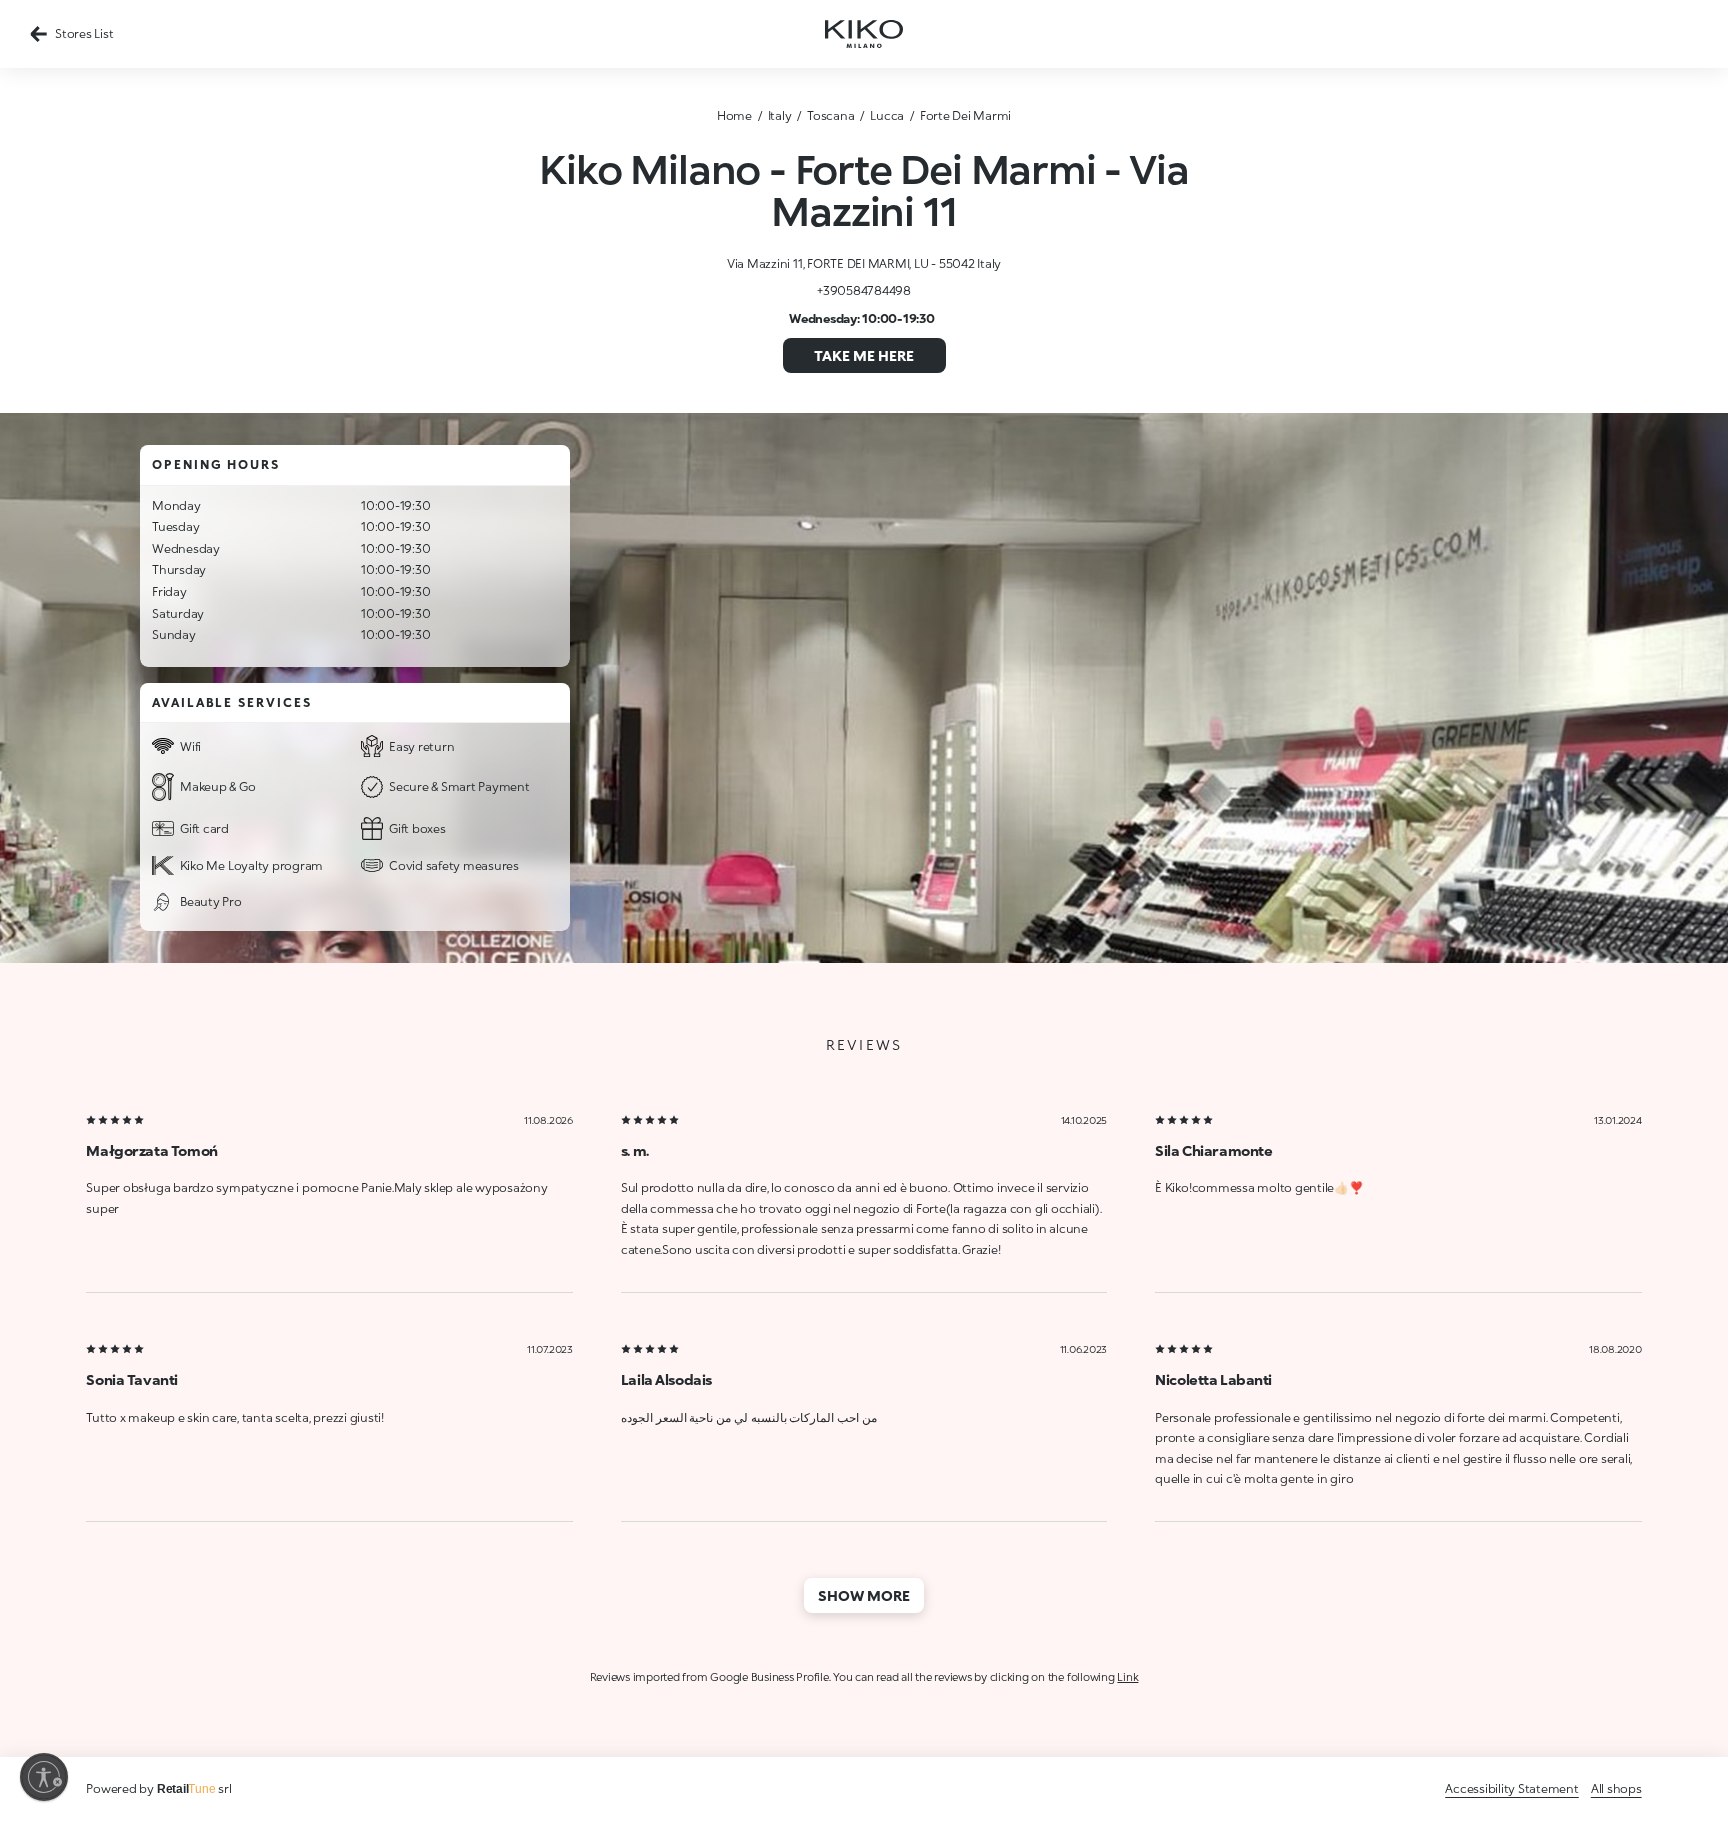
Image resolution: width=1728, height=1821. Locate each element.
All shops (1616, 1788)
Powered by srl (158, 1788)
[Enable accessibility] (44, 1777)
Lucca (887, 115)
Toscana (830, 115)
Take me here (864, 355)
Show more (864, 1595)
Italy (780, 115)
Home (734, 115)
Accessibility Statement (1511, 1788)
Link (1127, 1676)
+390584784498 (864, 290)
